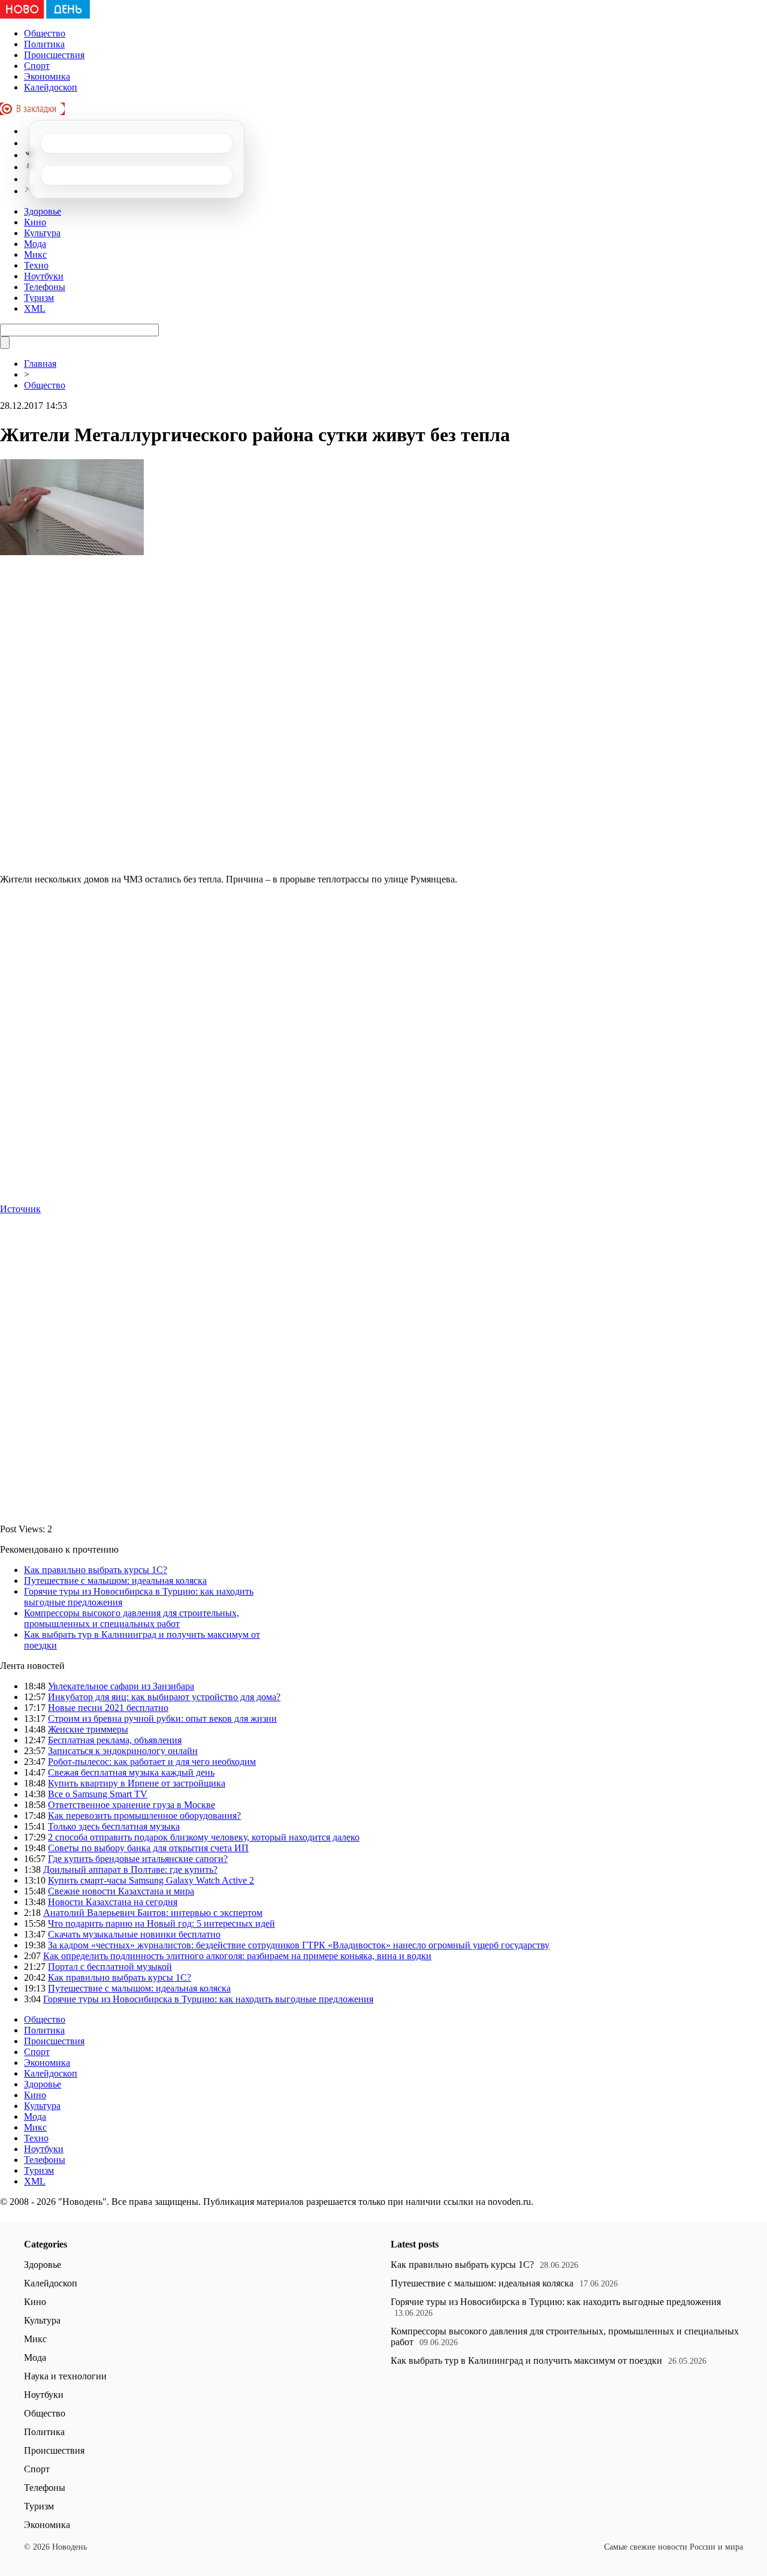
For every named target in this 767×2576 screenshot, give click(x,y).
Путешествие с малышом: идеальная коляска (115, 1581)
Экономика (47, 76)
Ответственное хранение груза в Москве (132, 1805)
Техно (36, 265)
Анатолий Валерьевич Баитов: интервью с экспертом (153, 1913)
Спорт (37, 66)
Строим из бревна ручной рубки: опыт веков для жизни (162, 1718)
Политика (44, 44)
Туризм (39, 298)
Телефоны (45, 287)
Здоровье (43, 211)
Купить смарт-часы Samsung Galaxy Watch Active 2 (151, 1880)
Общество (45, 33)
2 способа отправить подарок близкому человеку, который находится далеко (204, 1837)
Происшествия (54, 55)
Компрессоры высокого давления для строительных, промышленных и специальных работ (132, 1618)
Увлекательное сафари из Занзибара (121, 1686)
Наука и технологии (65, 2376)
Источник (20, 1209)
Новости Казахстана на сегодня (113, 1902)
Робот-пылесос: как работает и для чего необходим (152, 1762)
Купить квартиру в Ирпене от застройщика (137, 1783)
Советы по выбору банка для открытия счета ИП (148, 1848)
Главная (40, 364)
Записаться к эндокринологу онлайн (123, 1751)
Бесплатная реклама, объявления (115, 1740)
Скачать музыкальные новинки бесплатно (134, 1934)
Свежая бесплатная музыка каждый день (131, 1772)
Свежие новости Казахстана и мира (121, 1891)
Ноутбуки (44, 276)
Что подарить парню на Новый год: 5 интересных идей (161, 1923)
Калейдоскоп (51, 87)
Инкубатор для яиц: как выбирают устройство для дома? (164, 1697)
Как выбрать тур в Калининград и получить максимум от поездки (526, 2360)
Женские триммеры (88, 1729)
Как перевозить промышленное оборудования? (144, 1816)
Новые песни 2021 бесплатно (108, 1708)
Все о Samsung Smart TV (98, 1794)
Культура (42, 233)
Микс (35, 254)
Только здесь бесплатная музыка (114, 1826)
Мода (35, 244)
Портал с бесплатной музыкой (110, 1967)
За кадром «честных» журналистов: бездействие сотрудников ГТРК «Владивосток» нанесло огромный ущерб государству (299, 1945)
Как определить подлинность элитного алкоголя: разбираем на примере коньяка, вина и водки (237, 1956)
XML (35, 308)
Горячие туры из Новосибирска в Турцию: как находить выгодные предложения (208, 1999)
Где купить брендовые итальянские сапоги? (138, 1859)
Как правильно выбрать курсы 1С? (96, 1570)
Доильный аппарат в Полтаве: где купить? (130, 1870)
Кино (35, 222)
